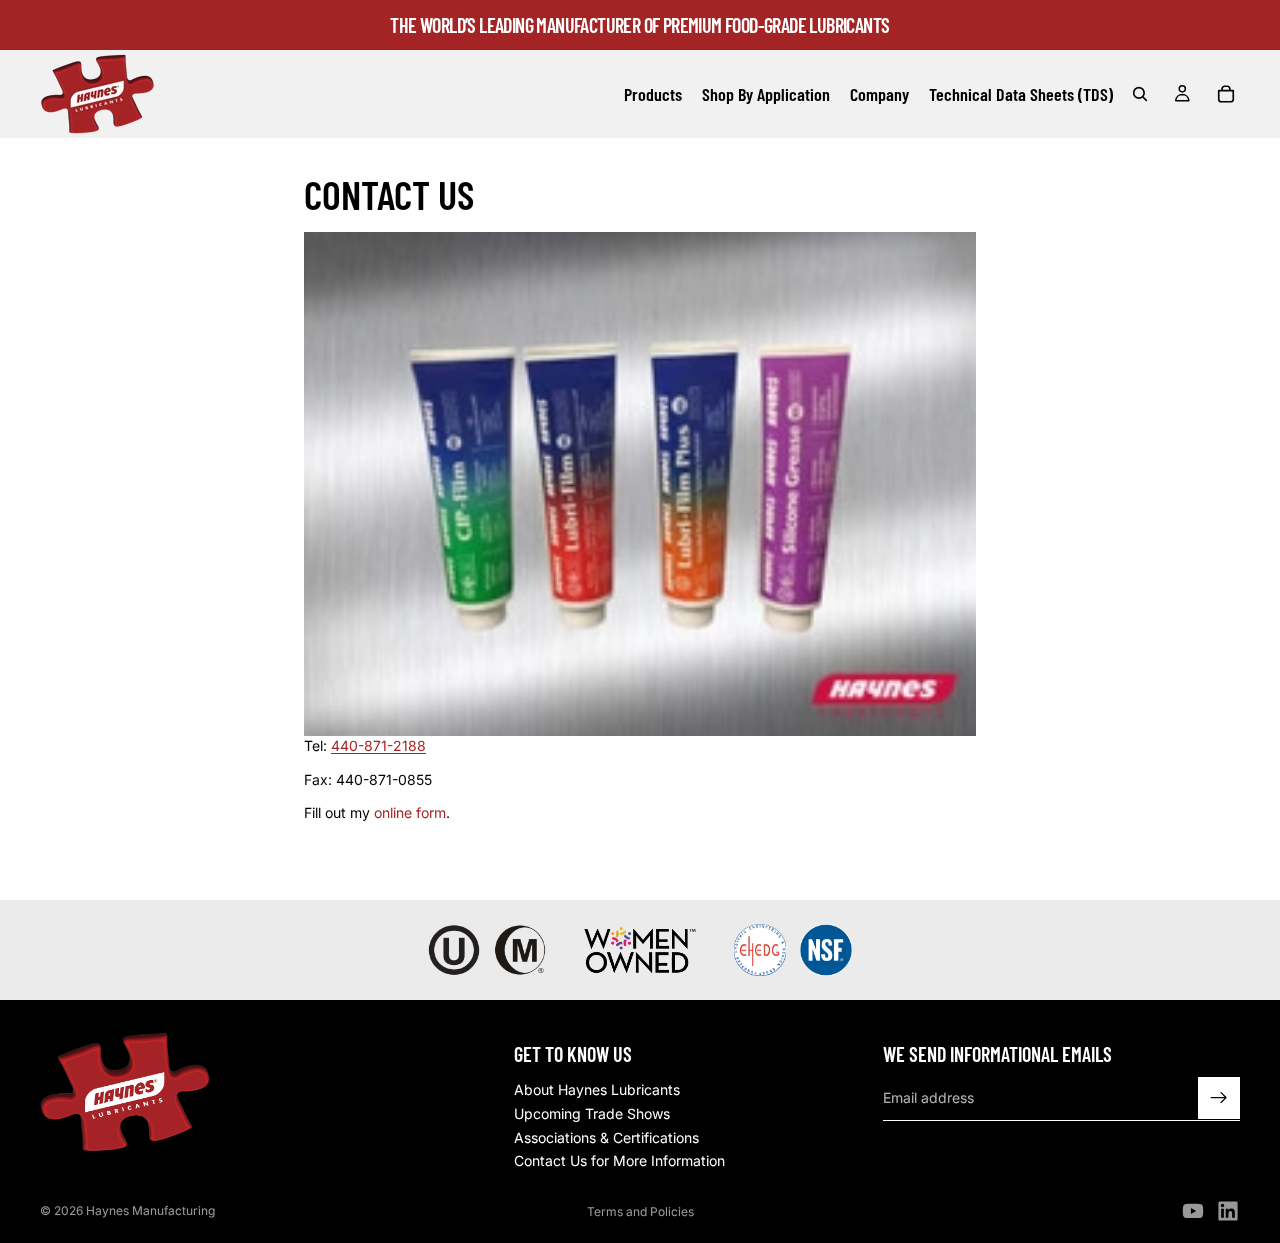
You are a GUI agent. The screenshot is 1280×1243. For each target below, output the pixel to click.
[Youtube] (1193, 1211)
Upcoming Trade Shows (592, 1113)
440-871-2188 (378, 745)
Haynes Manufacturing (150, 1210)
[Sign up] (1219, 1098)
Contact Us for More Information (619, 1160)
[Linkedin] (1228, 1211)
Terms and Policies (640, 1211)
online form (410, 812)
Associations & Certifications (606, 1137)
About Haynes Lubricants (597, 1090)
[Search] (1140, 94)
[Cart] (1226, 94)
